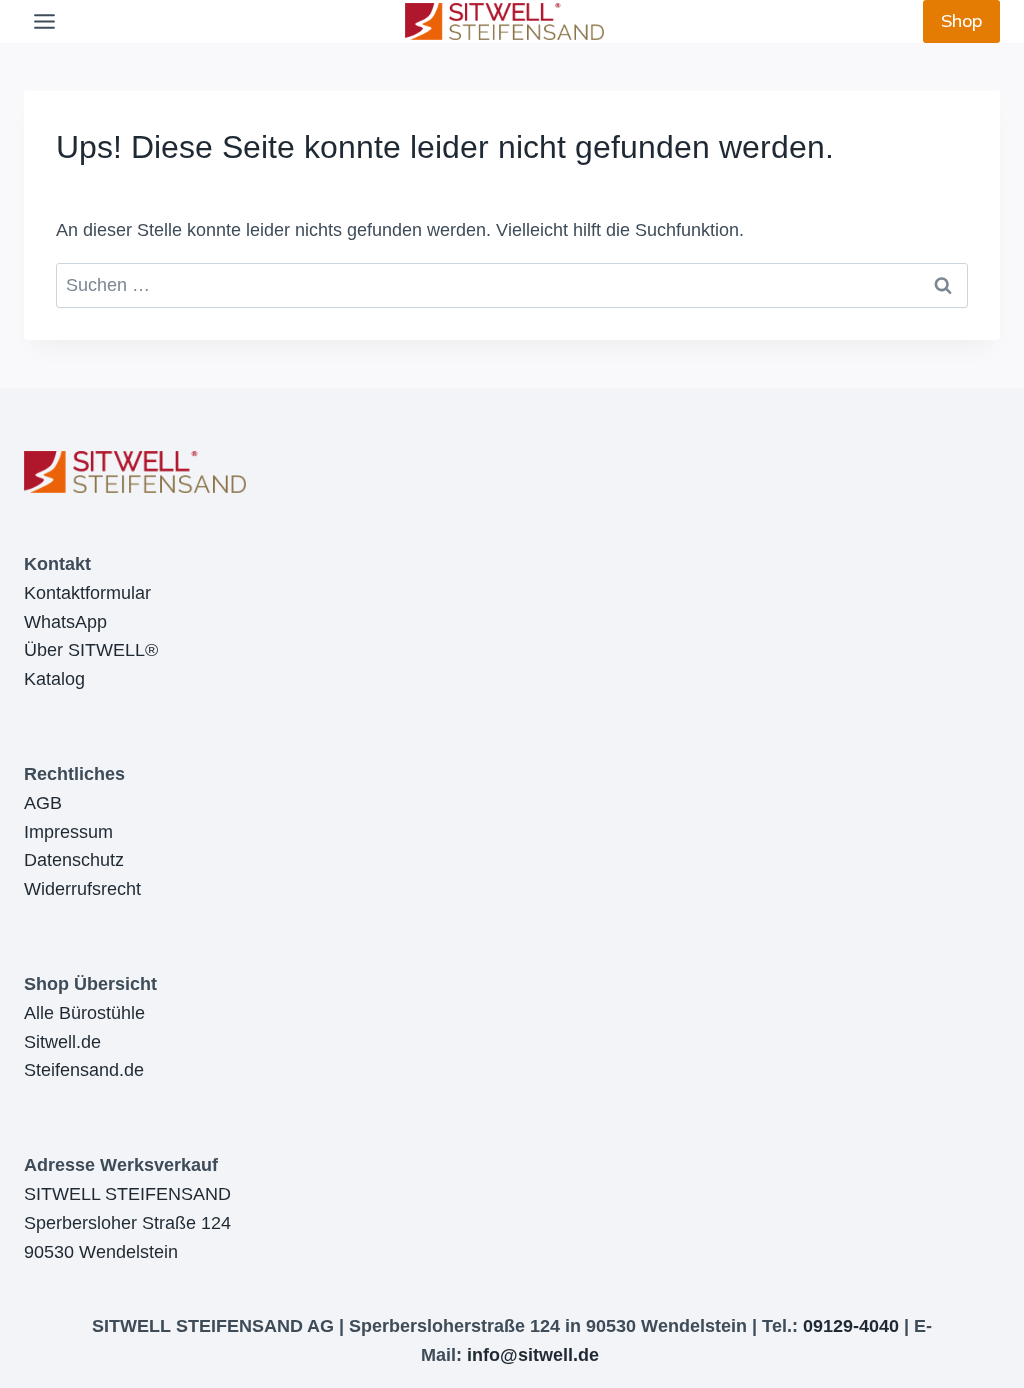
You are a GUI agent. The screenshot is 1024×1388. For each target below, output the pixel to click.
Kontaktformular (87, 593)
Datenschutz (74, 860)
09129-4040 (851, 1326)
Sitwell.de (62, 1042)
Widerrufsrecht (82, 889)
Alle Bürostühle (84, 1013)
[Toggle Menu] (44, 21)
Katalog (54, 679)
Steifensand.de (84, 1070)
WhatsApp (65, 622)
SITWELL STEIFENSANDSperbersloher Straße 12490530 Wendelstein (127, 1223)
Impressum (68, 832)
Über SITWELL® (91, 650)
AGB (43, 803)
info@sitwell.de (533, 1355)
